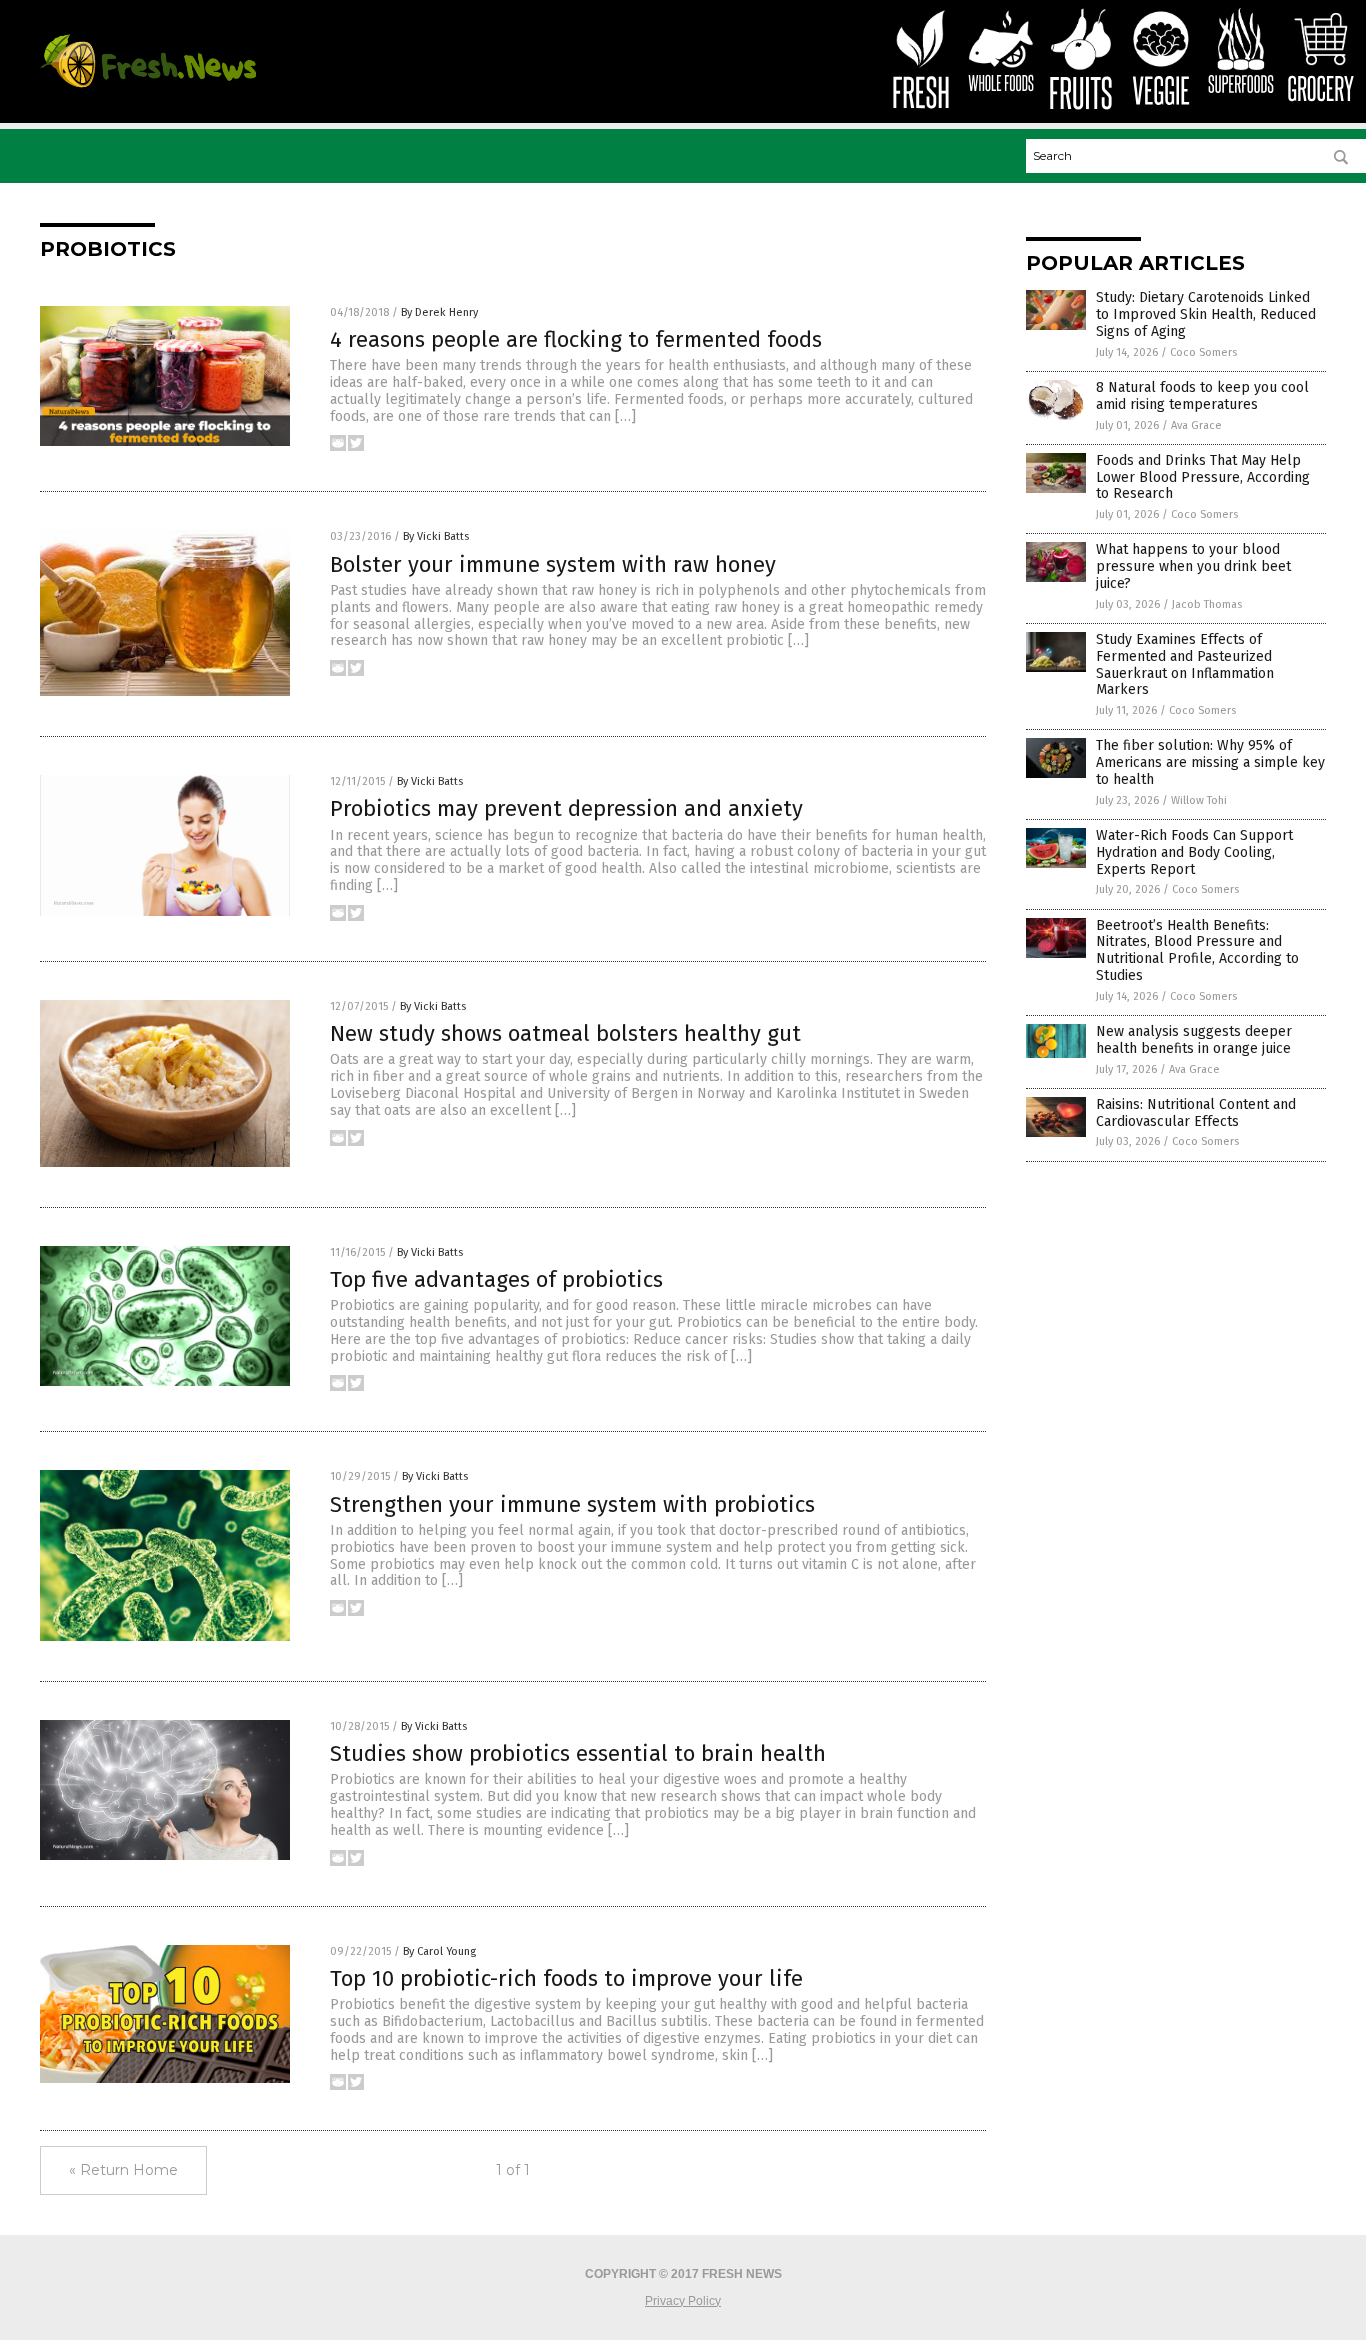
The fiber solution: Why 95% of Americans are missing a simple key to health (1210, 762)
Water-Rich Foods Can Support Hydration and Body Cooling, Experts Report (1194, 852)
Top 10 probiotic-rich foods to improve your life (566, 1978)
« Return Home (123, 2170)
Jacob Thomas (1207, 604)
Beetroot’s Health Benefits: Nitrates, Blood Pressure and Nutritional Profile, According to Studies (1197, 950)
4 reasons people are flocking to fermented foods (576, 339)
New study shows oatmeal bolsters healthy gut (565, 1033)
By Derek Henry (439, 312)
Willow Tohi (1199, 800)
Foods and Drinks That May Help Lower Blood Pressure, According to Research (1203, 477)
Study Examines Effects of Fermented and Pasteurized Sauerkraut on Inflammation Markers (1185, 664)
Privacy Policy (683, 2301)
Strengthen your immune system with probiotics (572, 1504)
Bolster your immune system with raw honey (553, 564)
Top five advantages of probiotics (496, 1279)
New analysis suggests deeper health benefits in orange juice (1194, 1040)
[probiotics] (148, 87)
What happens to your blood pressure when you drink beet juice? (1193, 566)
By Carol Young (439, 1951)
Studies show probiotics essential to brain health (578, 1753)
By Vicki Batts (436, 536)
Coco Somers (1203, 352)
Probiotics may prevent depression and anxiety (566, 808)
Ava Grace (1196, 425)
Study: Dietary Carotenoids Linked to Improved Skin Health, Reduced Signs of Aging (1206, 314)
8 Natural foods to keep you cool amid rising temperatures (1202, 396)
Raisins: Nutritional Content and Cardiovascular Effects (1196, 1113)
